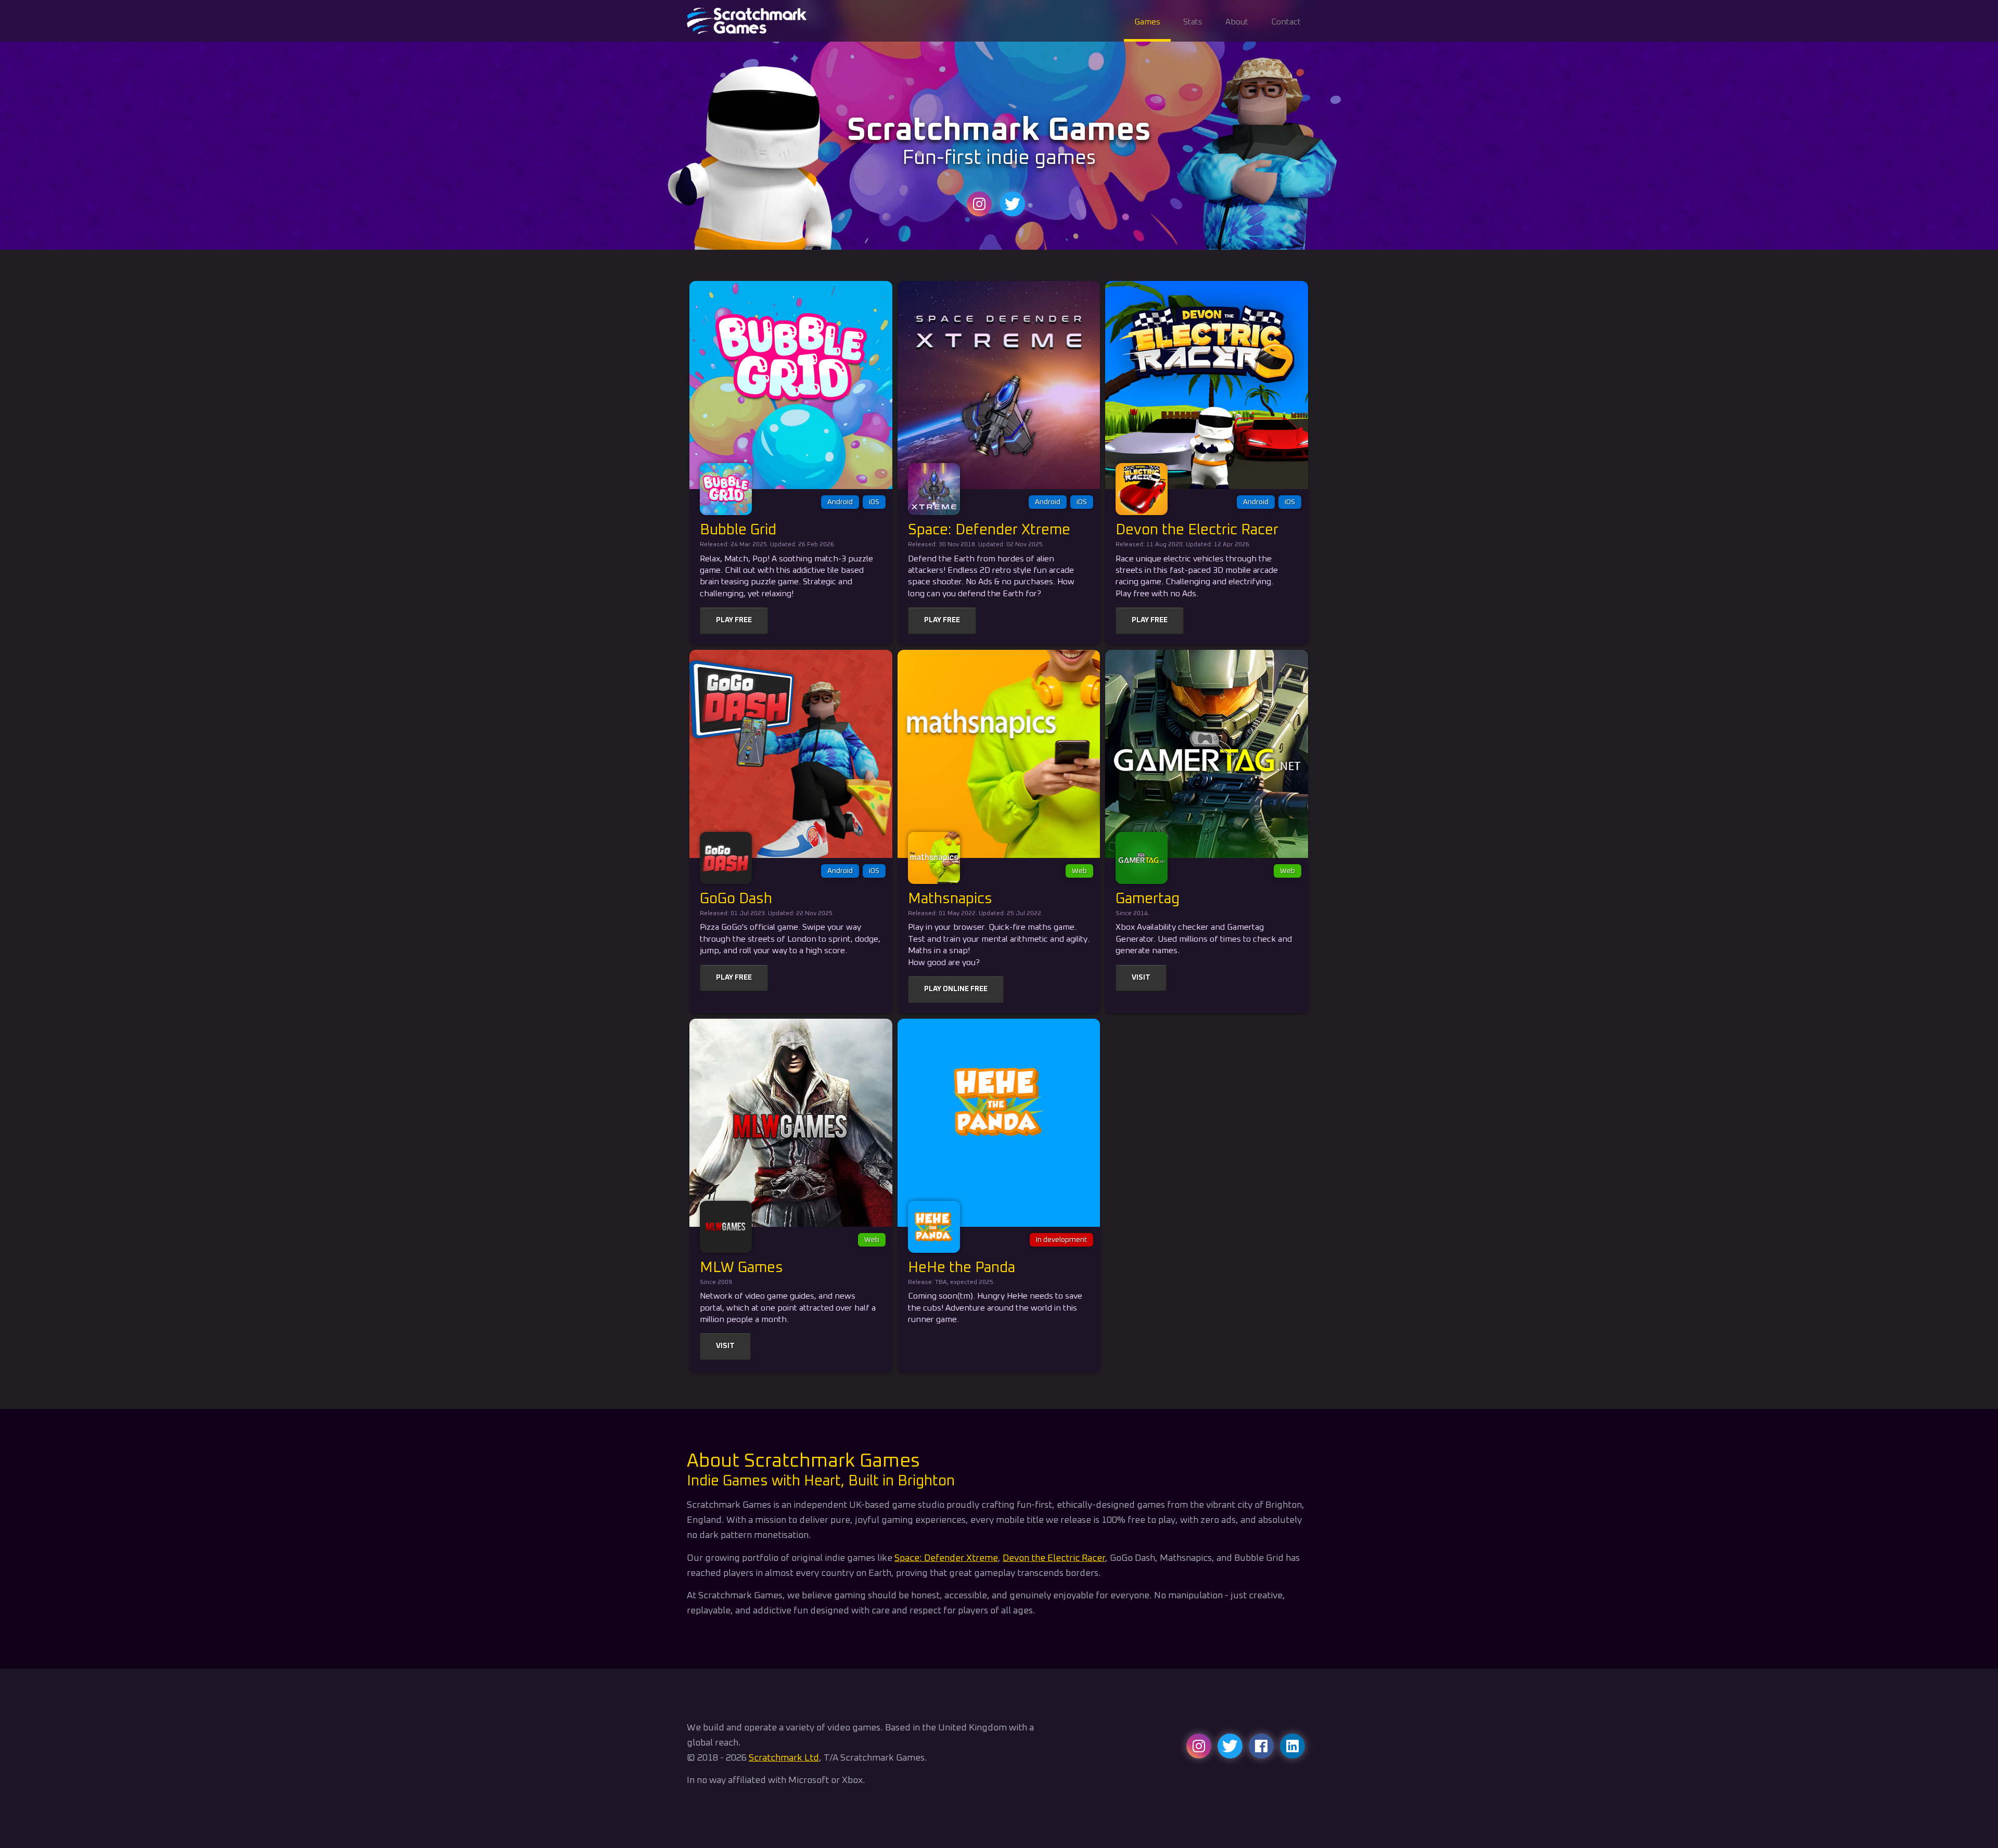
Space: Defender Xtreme (946, 1558)
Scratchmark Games (749, 21)
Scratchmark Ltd (784, 1758)
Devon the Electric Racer (1054, 1558)
